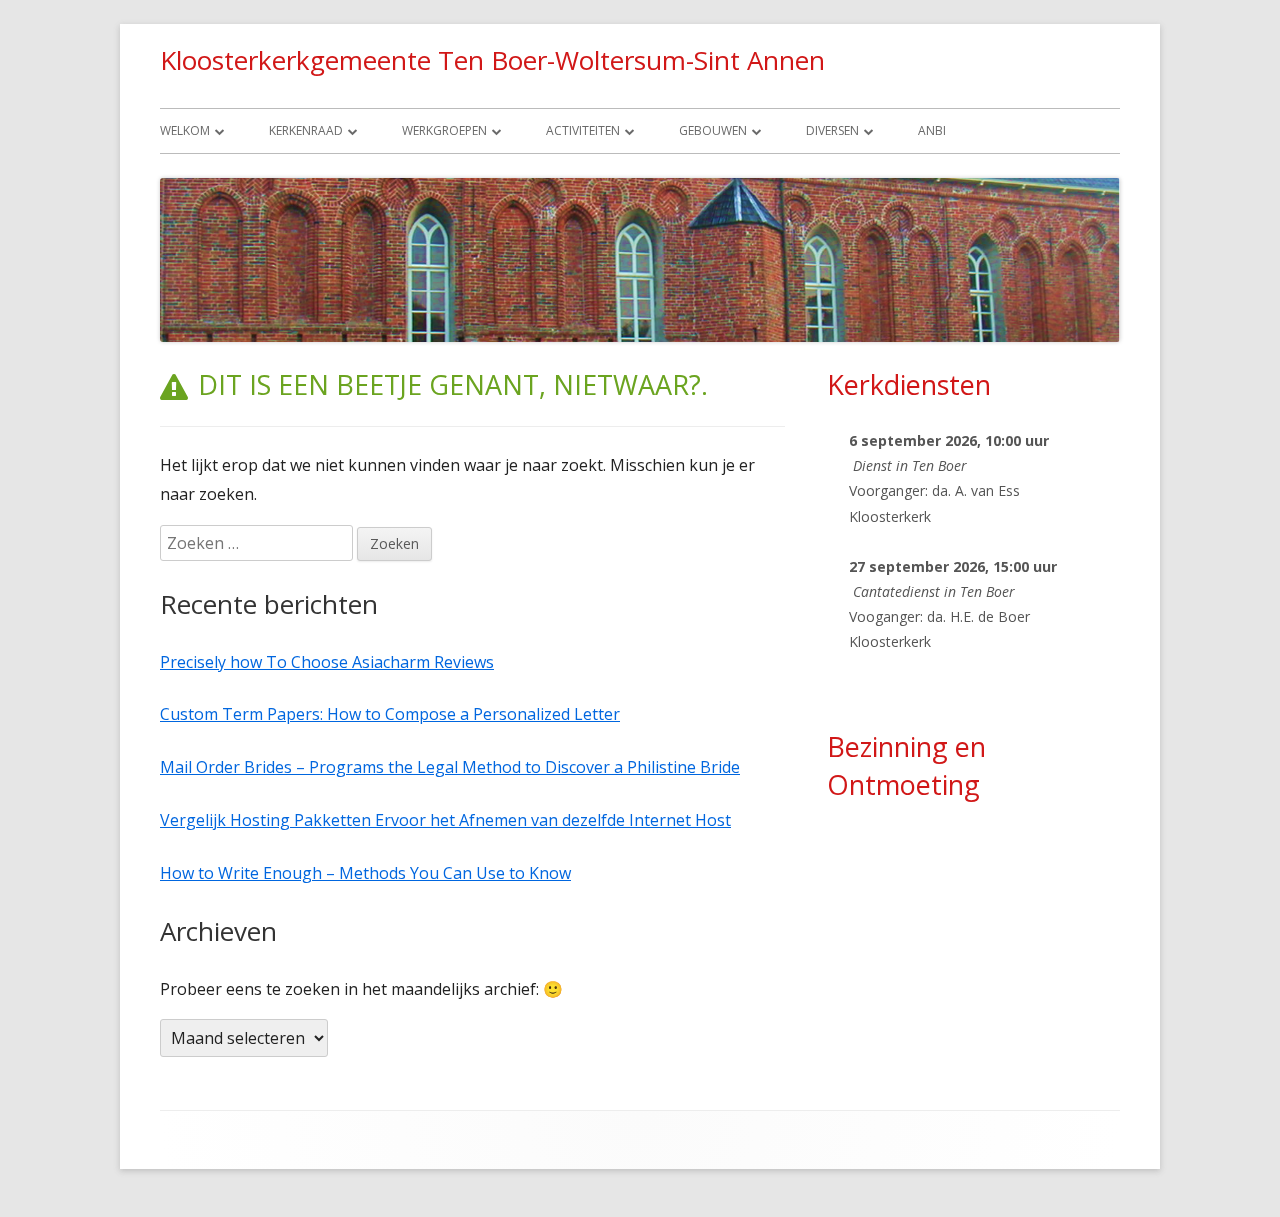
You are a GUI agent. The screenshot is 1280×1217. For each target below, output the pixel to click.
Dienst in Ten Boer (910, 465)
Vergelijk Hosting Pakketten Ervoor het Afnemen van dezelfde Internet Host (445, 820)
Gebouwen (713, 130)
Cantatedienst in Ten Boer (934, 591)
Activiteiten (583, 130)
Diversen (832, 130)
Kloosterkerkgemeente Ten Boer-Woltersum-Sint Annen (492, 60)
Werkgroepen (444, 130)
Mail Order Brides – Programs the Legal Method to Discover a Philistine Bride (450, 767)
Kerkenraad (306, 130)
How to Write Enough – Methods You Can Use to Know (365, 873)
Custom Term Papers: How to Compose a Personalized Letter (390, 714)
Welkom (185, 130)
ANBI (932, 130)
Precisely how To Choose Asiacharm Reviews (327, 662)
